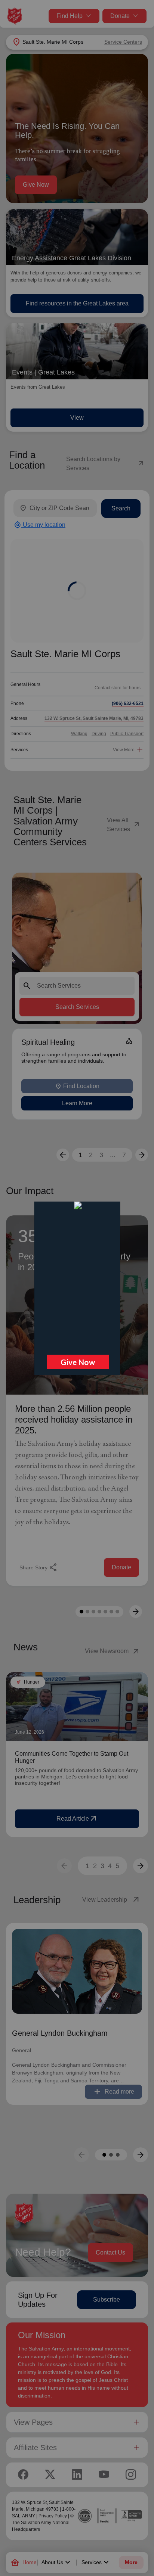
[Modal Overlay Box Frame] (77, 1288)
